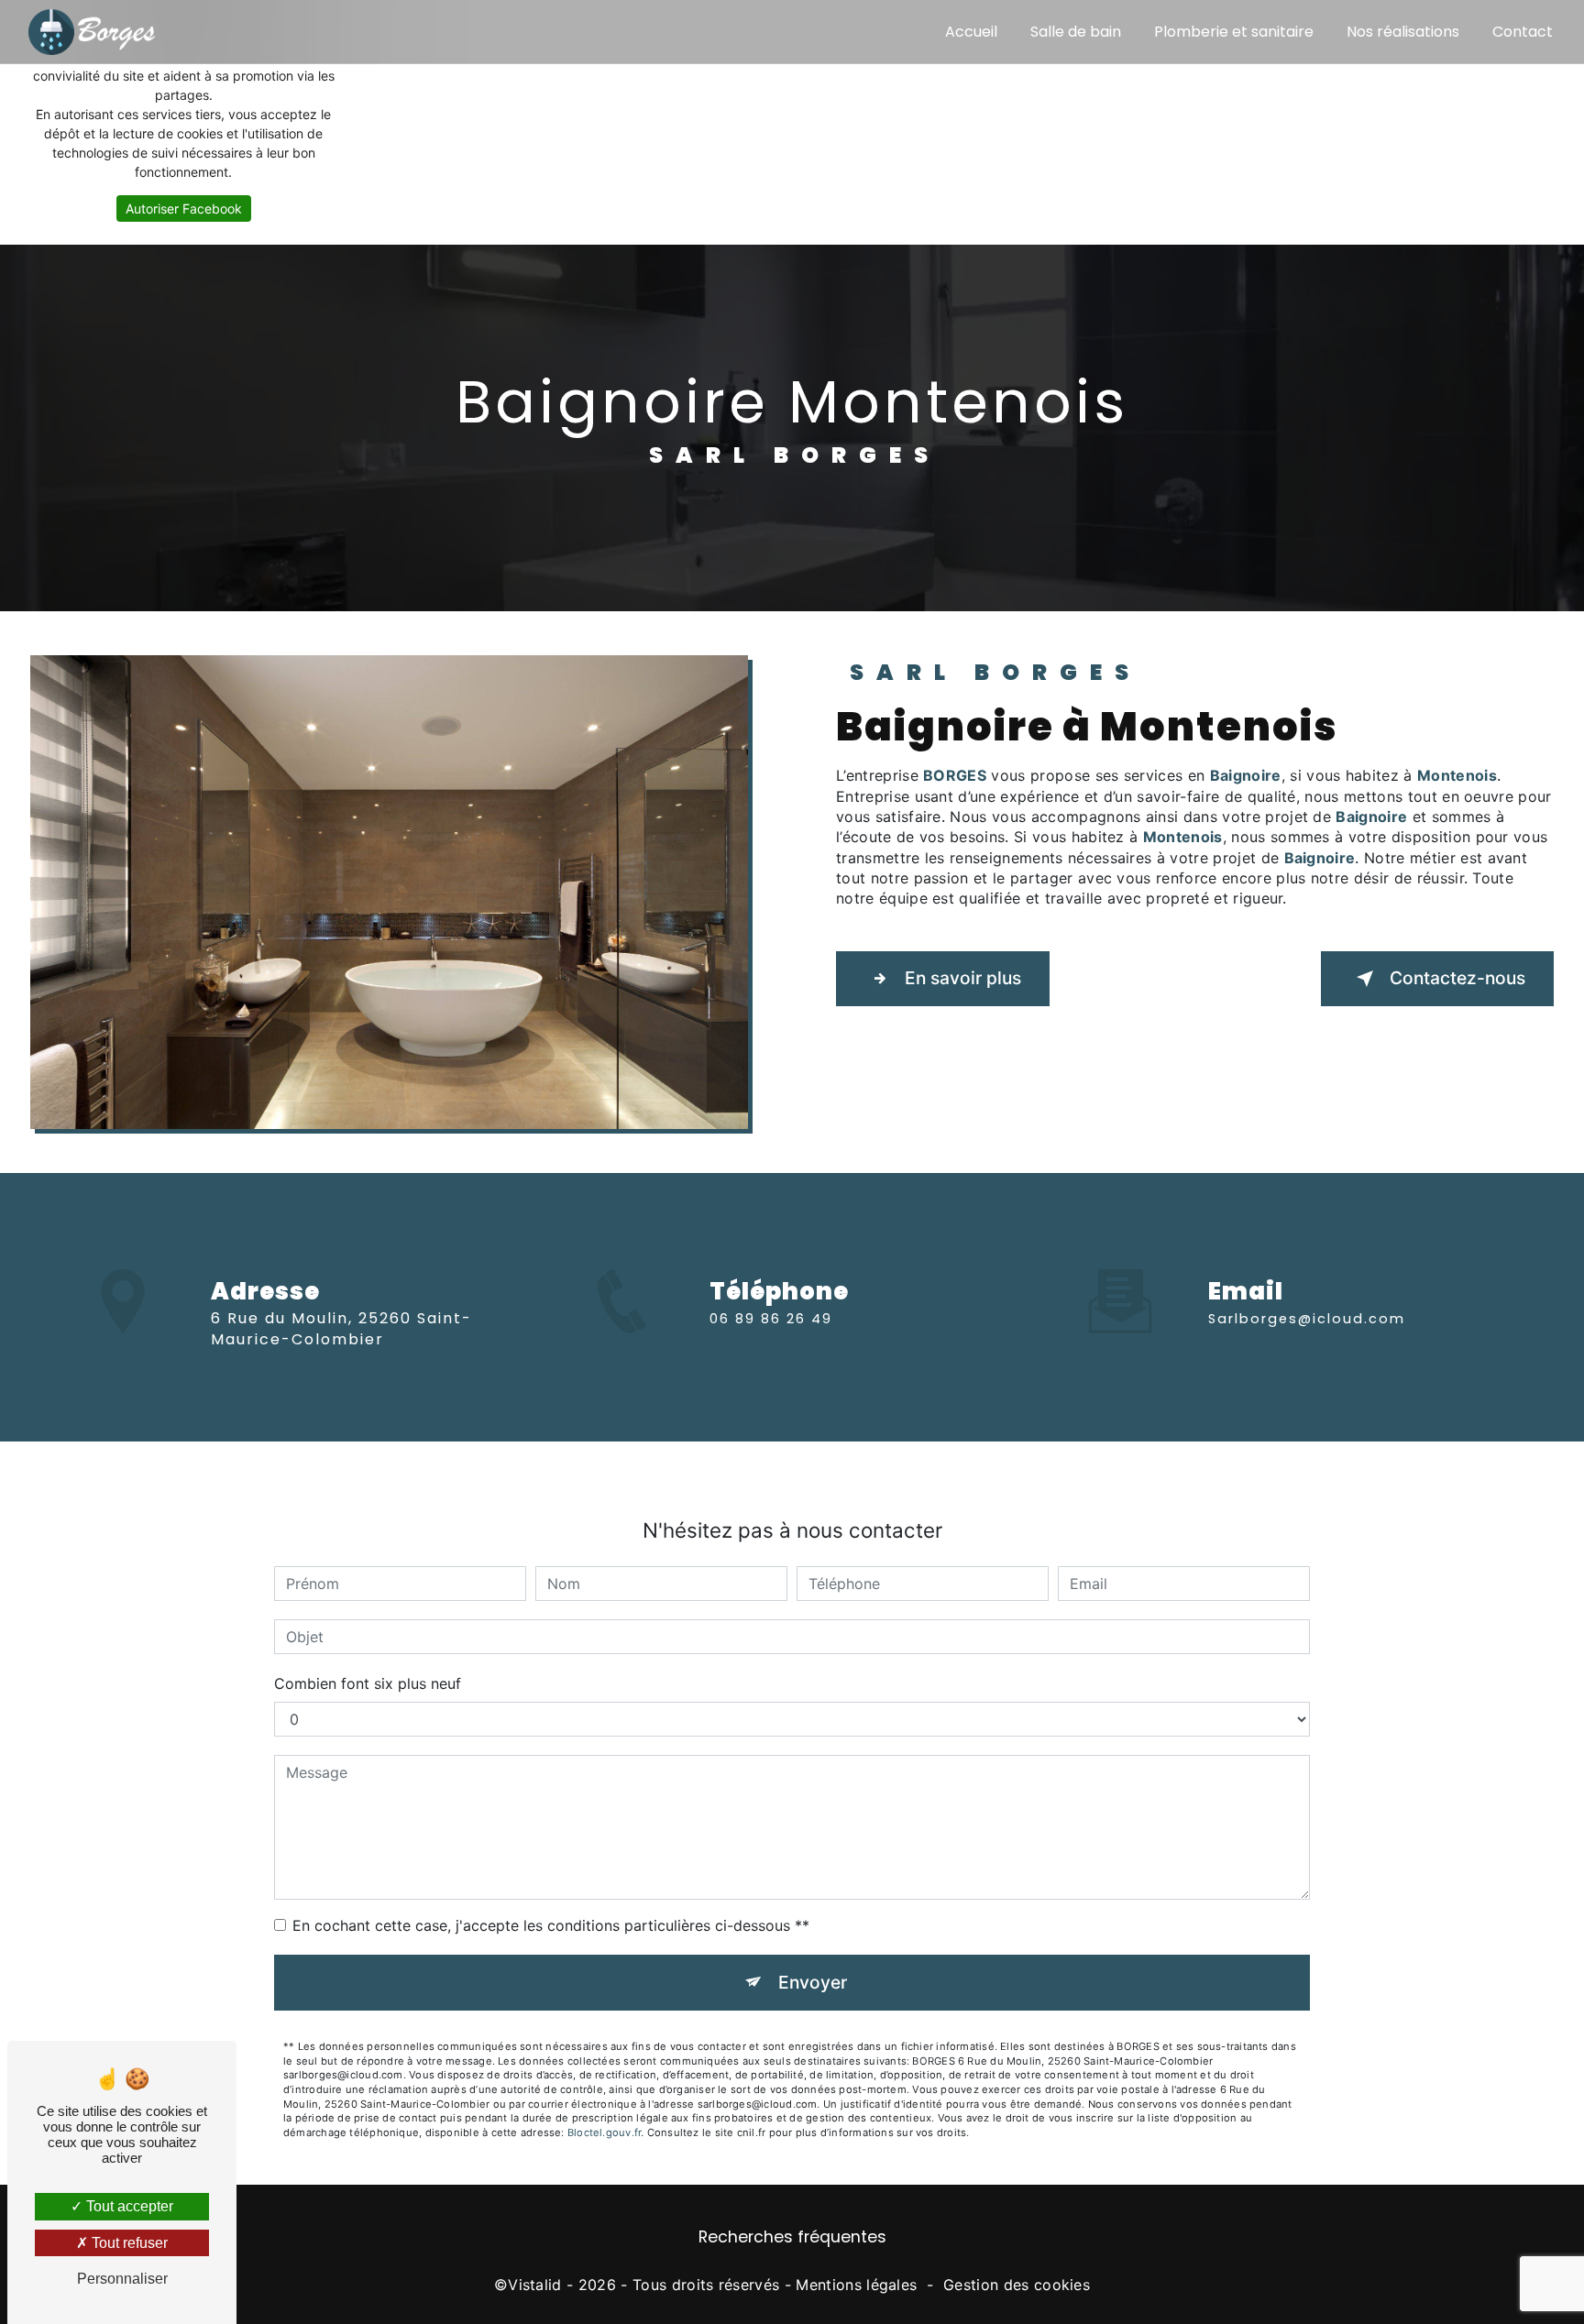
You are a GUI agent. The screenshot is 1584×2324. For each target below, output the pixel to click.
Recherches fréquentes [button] (792, 2237)
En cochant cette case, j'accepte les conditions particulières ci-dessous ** (551, 1925)
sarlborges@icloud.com (1307, 1319)
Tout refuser (128, 2243)
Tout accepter (128, 2206)
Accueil (971, 32)
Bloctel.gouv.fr (604, 2132)
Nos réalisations (1403, 32)
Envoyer (813, 1982)
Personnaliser (122, 2279)
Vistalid (535, 2285)
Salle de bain (1076, 32)
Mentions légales (856, 2285)
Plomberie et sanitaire (1234, 32)
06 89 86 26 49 (771, 1319)
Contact (1523, 32)
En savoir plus (963, 978)
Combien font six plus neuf (368, 1683)
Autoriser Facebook (184, 208)
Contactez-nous (1457, 978)
